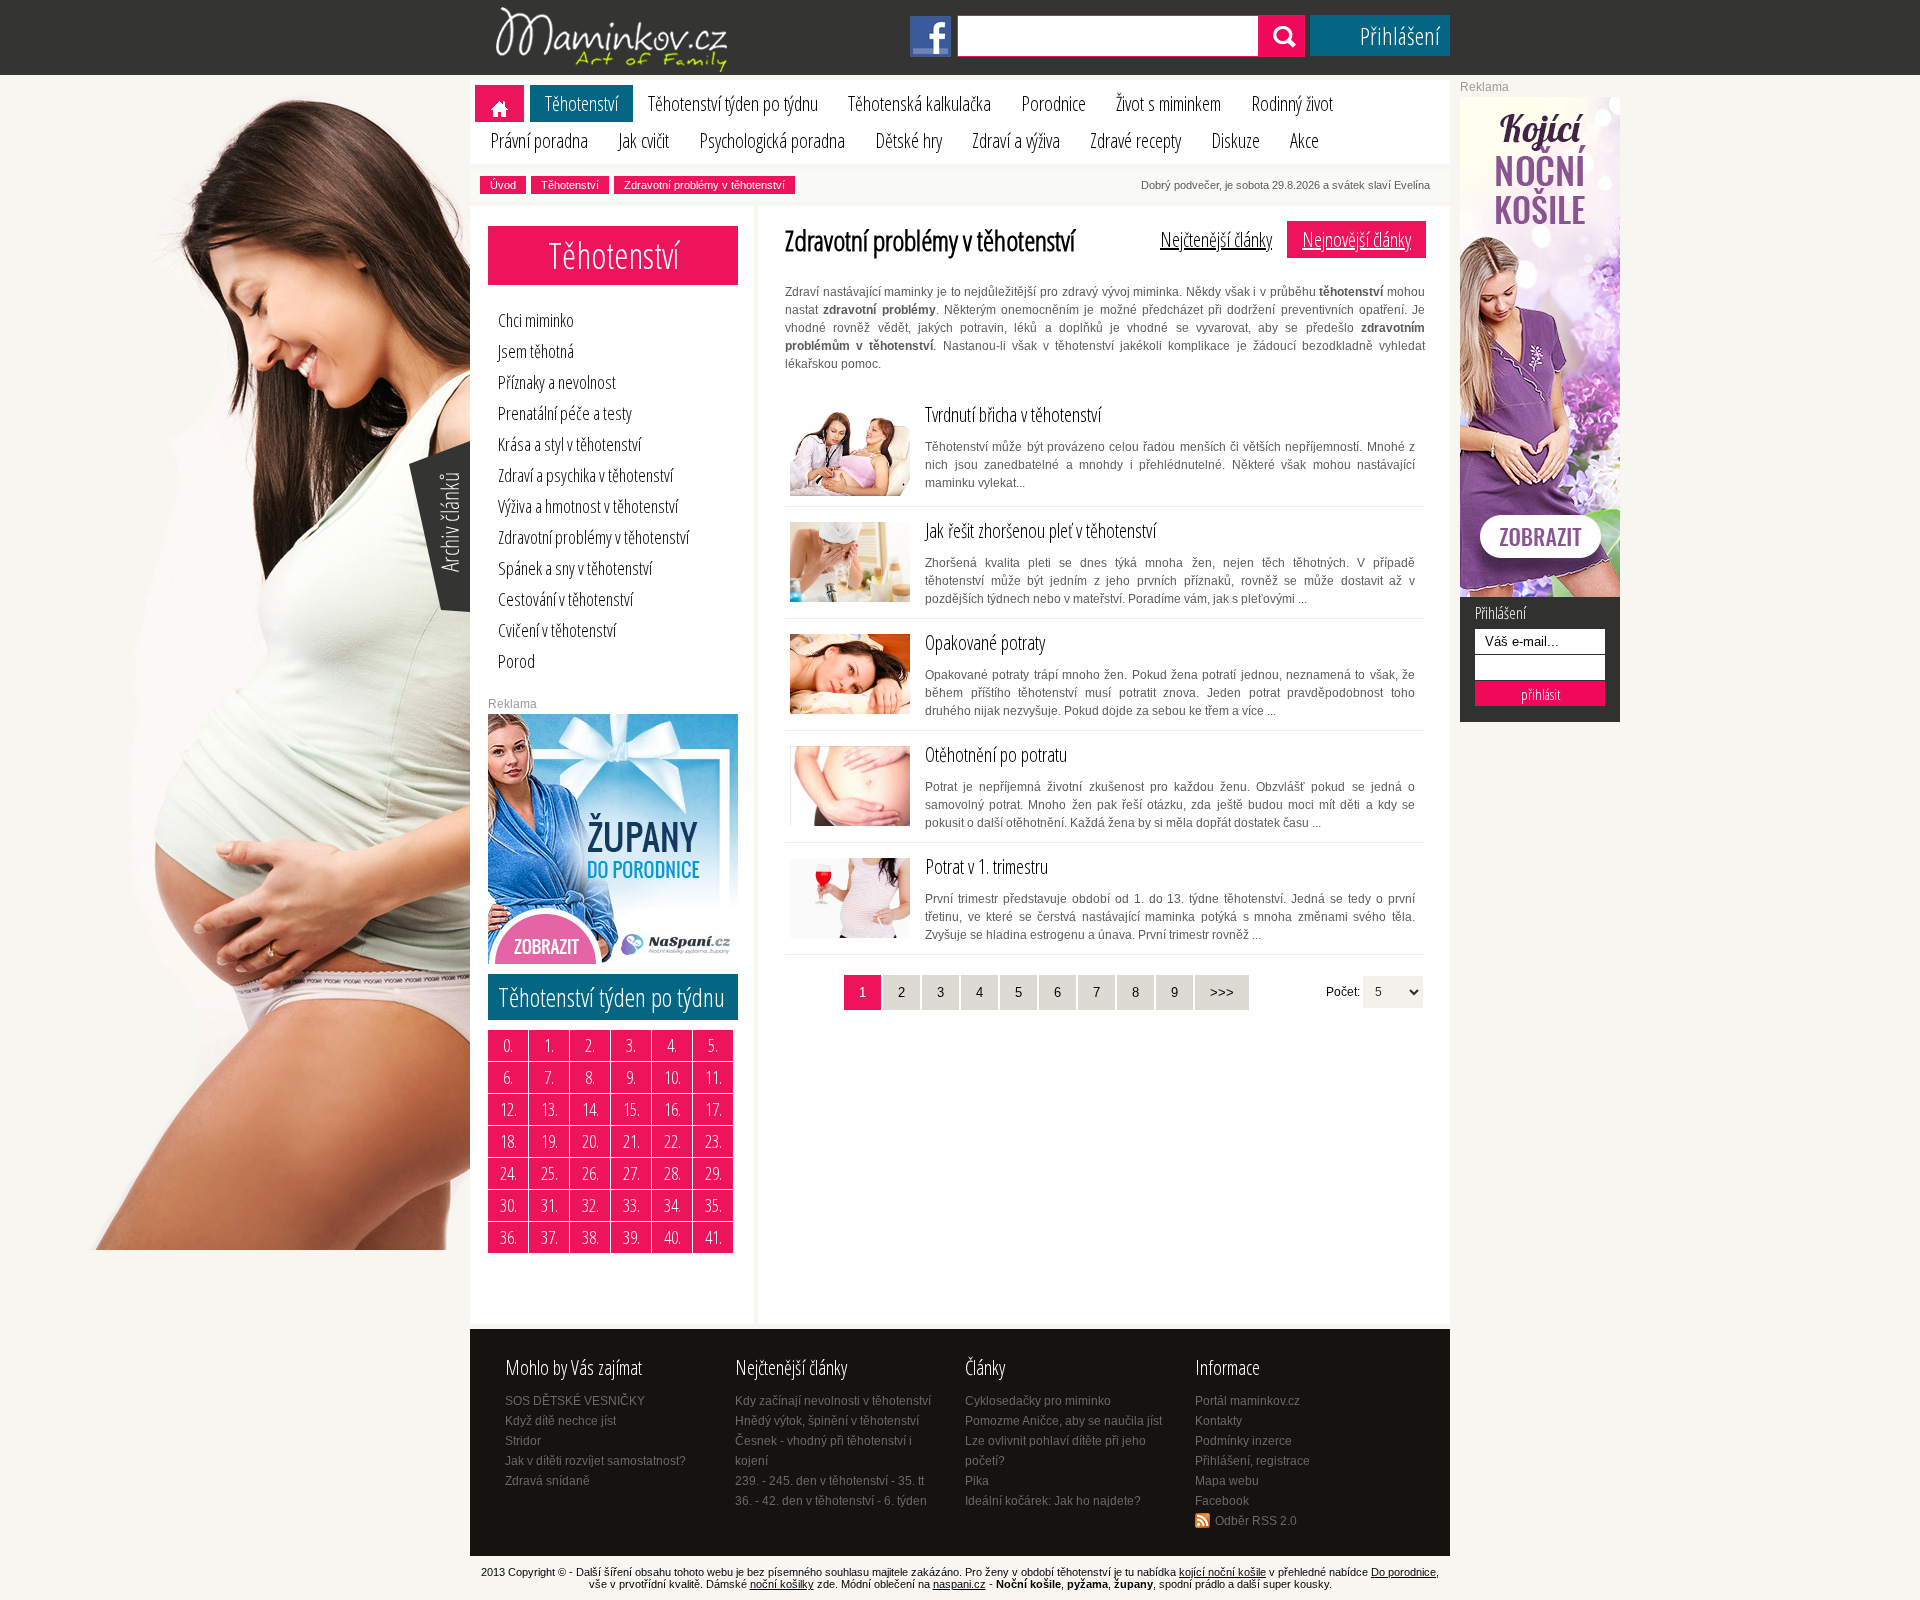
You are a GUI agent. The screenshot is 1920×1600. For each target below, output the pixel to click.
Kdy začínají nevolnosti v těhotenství (833, 1401)
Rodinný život (1292, 103)
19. (549, 1141)
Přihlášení (1400, 35)
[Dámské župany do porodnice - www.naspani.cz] (613, 960)
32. (590, 1205)
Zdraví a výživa (1016, 140)
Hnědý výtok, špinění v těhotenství (827, 1421)
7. (549, 1077)
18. (508, 1141)
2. (590, 1045)
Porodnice (1053, 103)
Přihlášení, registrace (1252, 1461)
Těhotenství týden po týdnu (733, 103)
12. (508, 1109)
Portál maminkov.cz (1247, 1401)
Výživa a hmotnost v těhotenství (588, 506)
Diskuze (1235, 140)
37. (549, 1237)
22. (672, 1141)
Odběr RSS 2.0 (1256, 1521)
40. (672, 1237)
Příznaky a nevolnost (557, 382)
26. (590, 1173)
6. (508, 1077)
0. (508, 1045)
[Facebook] (930, 53)
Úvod (503, 185)
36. (508, 1237)
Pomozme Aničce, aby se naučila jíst (1063, 1421)
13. (549, 1109)
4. (672, 1045)
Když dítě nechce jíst (560, 1421)
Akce (1304, 140)
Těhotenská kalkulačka (919, 103)
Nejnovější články (1356, 239)
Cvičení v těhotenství (557, 630)
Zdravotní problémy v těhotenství (704, 185)
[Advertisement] (935, 1160)
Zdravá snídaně (547, 1481)
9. (631, 1077)
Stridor (523, 1441)
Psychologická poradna (772, 140)
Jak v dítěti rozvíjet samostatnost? (595, 1461)
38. (590, 1237)
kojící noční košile (1222, 1572)
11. (713, 1077)
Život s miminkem (1168, 103)
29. (713, 1173)
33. (631, 1205)
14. (590, 1109)
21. (631, 1141)
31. (549, 1205)
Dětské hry (908, 140)
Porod (516, 661)
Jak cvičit (643, 140)
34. (672, 1205)
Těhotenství (581, 103)
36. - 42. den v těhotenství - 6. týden (831, 1501)
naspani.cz (959, 1584)
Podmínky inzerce (1243, 1441)
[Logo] (615, 71)
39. (631, 1237)
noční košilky (782, 1584)
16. (672, 1109)
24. (508, 1173)
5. (713, 1045)
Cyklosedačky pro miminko (1038, 1401)
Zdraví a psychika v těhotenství (585, 475)
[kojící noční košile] (1540, 593)
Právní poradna (539, 140)
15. (631, 1109)
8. (590, 1077)
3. (631, 1045)
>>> (1222, 992)
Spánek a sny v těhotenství (575, 568)
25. (549, 1173)
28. (672, 1173)
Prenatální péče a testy (565, 413)
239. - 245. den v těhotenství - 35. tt (829, 1481)
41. (713, 1237)
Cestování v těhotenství (565, 599)
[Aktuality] (438, 610)
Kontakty (1218, 1421)
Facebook (1222, 1501)
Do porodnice (1403, 1572)
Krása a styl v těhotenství (569, 444)
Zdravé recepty (1135, 140)
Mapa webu (1227, 1481)
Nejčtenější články (1216, 239)
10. (672, 1077)
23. (713, 1141)
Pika (977, 1481)
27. (631, 1173)
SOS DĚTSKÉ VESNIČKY (575, 1401)
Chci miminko (536, 320)
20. (590, 1141)
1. (549, 1045)
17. (713, 1109)
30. (508, 1205)
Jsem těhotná (536, 351)
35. (713, 1205)
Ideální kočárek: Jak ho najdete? (1053, 1501)
